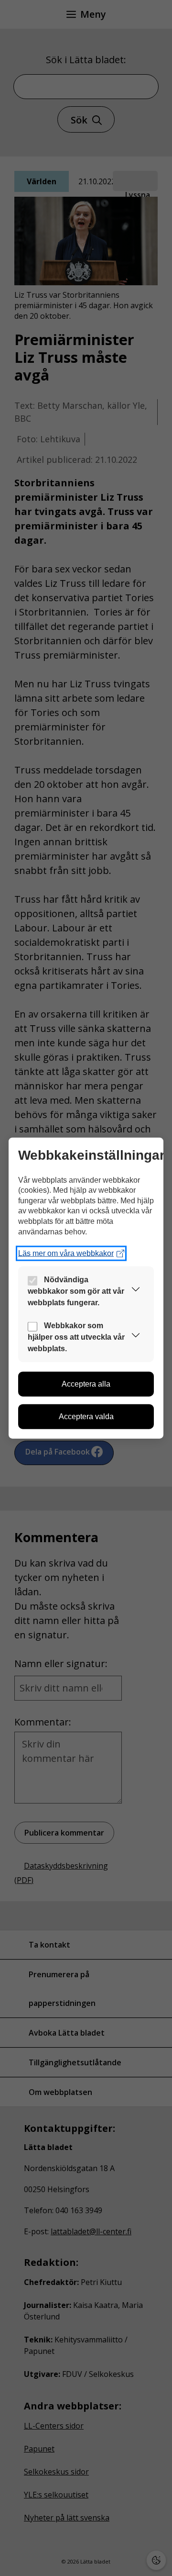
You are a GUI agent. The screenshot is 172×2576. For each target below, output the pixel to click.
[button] (136, 1291)
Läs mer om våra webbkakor (66, 1253)
